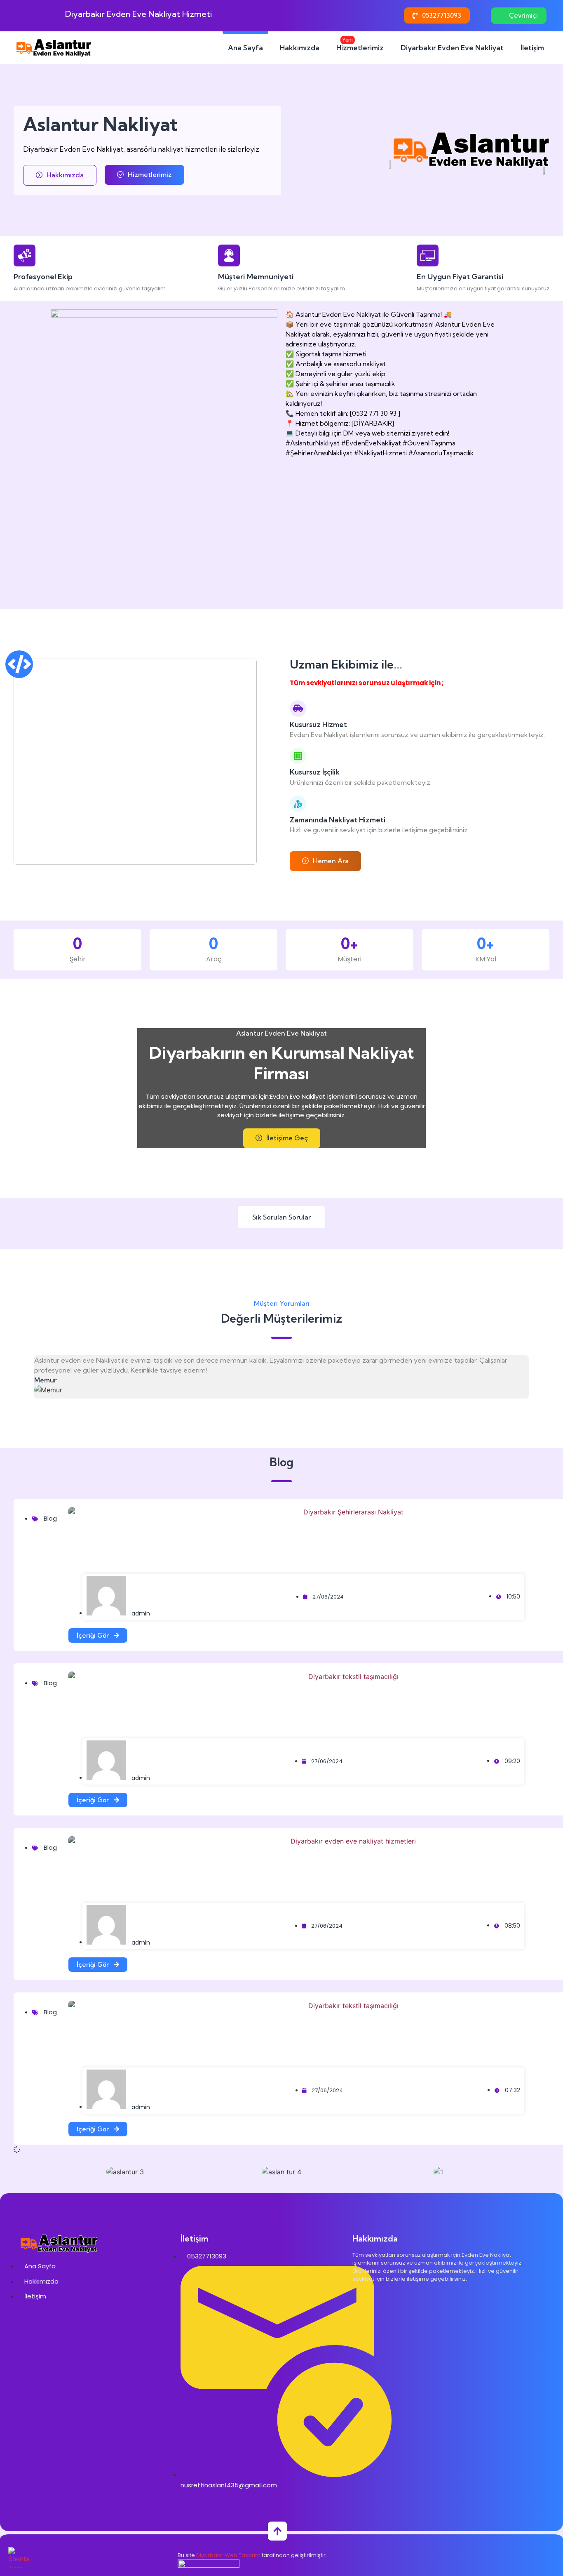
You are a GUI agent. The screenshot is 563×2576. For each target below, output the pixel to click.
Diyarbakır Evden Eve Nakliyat (452, 48)
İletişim (532, 48)
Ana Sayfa (245, 48)
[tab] (281, 1217)
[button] (54, 2172)
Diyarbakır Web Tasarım (228, 2555)
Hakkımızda (300, 48)
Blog (50, 1518)
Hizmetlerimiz (360, 44)
